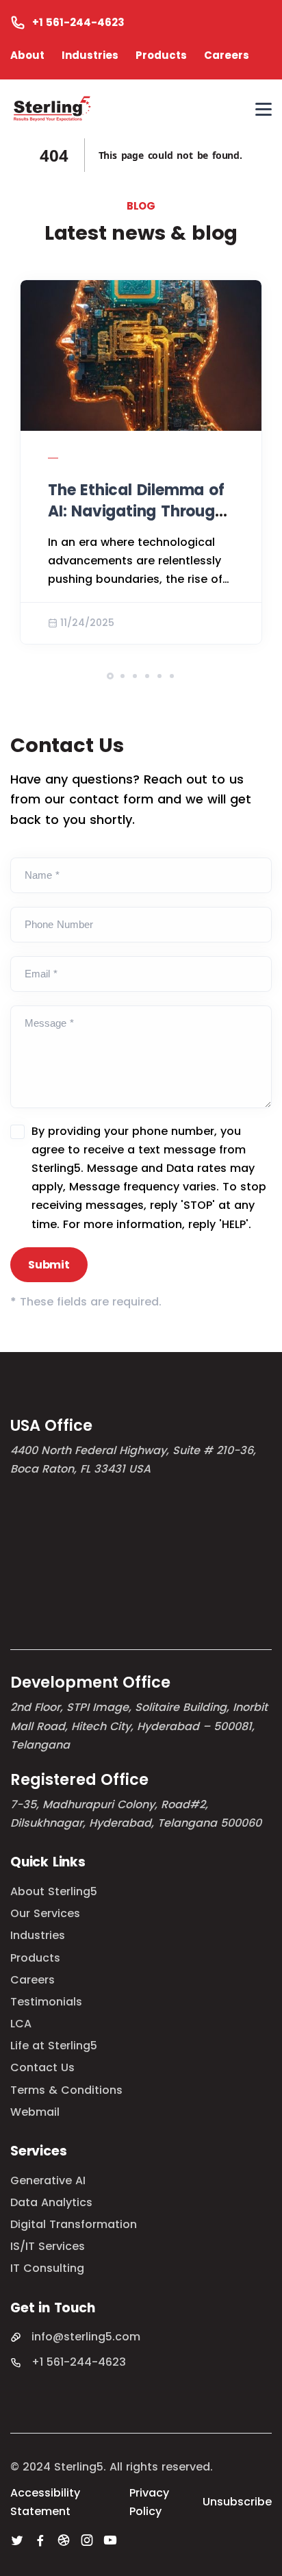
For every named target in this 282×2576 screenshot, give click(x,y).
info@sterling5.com (86, 2337)
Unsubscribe (237, 2502)
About (27, 55)
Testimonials (46, 2002)
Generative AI (48, 2180)
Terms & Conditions (66, 2090)
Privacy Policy (149, 2502)
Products (161, 55)
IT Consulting (47, 2268)
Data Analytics (51, 2202)
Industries (90, 55)
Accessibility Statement (45, 2502)
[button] (110, 676)
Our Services (45, 1913)
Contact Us (42, 2067)
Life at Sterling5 (54, 2046)
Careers (227, 55)
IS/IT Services (48, 2246)
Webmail (35, 2112)
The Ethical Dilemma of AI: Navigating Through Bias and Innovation (136, 511)
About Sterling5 (54, 1891)
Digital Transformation (74, 2224)
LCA (21, 2024)
